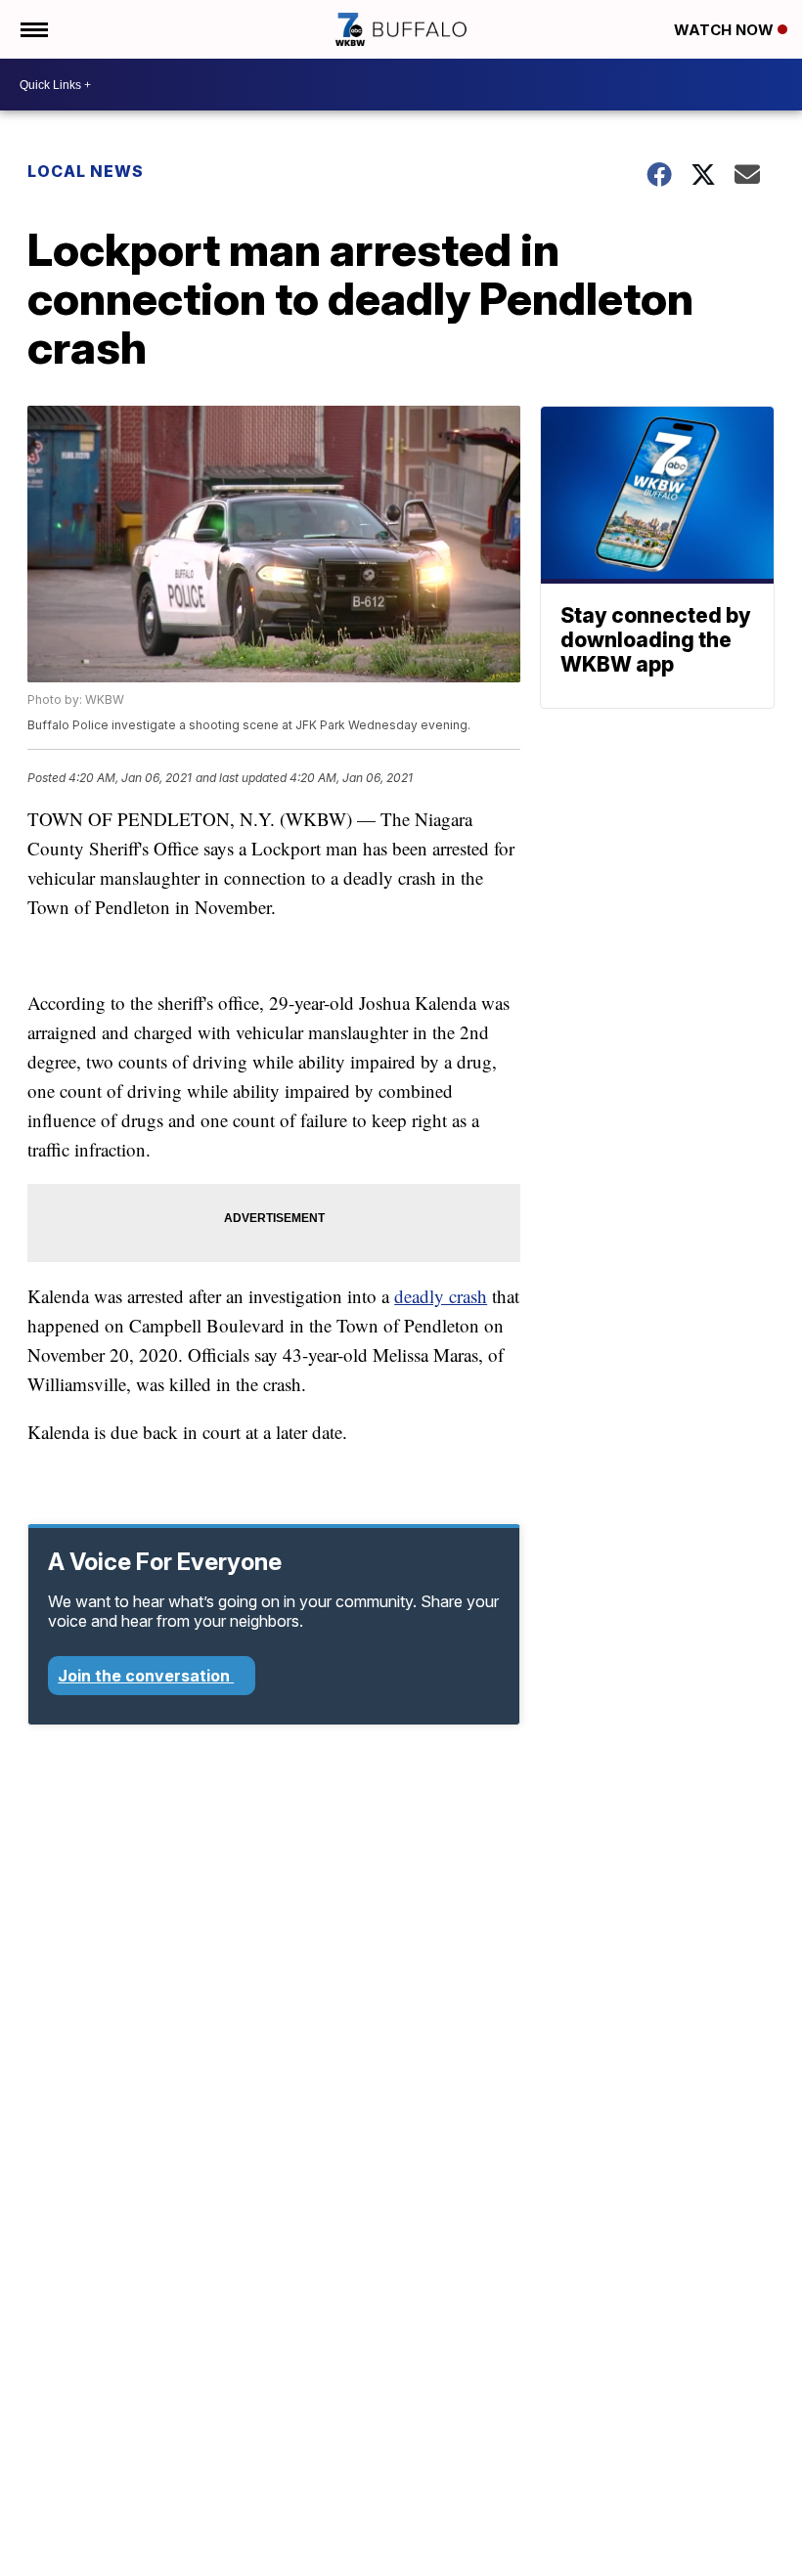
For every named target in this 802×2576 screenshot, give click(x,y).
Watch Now (726, 30)
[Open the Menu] (33, 29)
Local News (86, 171)
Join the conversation (146, 1676)
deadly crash (441, 1296)
